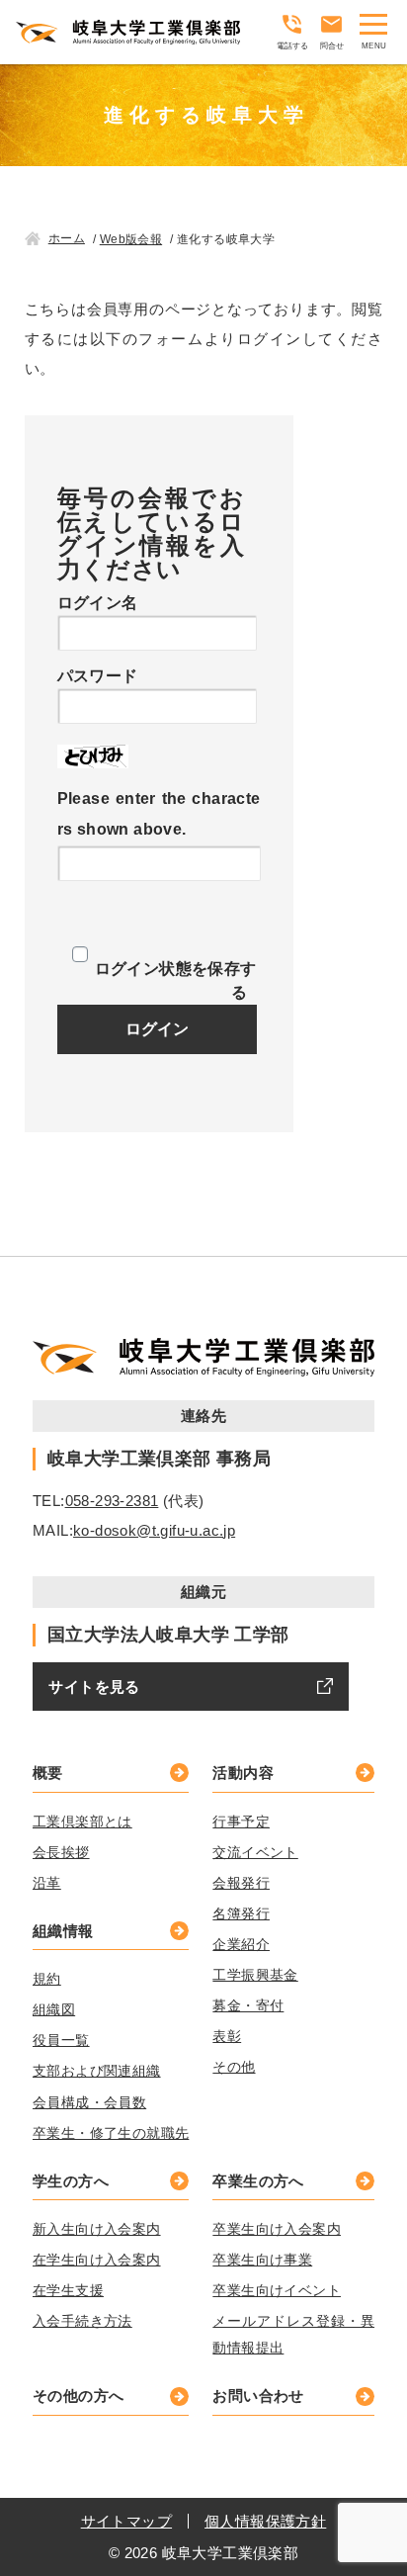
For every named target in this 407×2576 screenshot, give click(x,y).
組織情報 (63, 1931)
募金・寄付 (248, 2005)
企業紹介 (241, 1944)
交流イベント (255, 1852)
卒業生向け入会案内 (277, 2229)
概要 (48, 1773)
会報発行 (241, 1883)
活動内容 (243, 1773)
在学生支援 (68, 2290)
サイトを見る (94, 1687)
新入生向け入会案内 (97, 2229)
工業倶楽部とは (82, 1821)
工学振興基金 (255, 1975)
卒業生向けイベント (277, 2290)
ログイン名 (98, 603)
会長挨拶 (61, 1852)
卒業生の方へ (258, 2181)
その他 (234, 2067)
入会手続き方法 (82, 2321)
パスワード (98, 676)
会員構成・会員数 (89, 2102)
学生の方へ (71, 2181)
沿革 (47, 1883)
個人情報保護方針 (265, 2521)
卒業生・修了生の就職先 (111, 2133)
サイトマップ (126, 2521)
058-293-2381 (112, 1501)
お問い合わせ (258, 2396)
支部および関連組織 (97, 2071)
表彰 (227, 2036)
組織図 (54, 2009)
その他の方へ (78, 2396)
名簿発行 (241, 1913)
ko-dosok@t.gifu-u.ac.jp (154, 1530)
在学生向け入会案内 (97, 2260)
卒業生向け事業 (262, 2260)
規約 (47, 1979)
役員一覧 (61, 2040)
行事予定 (241, 1821)
